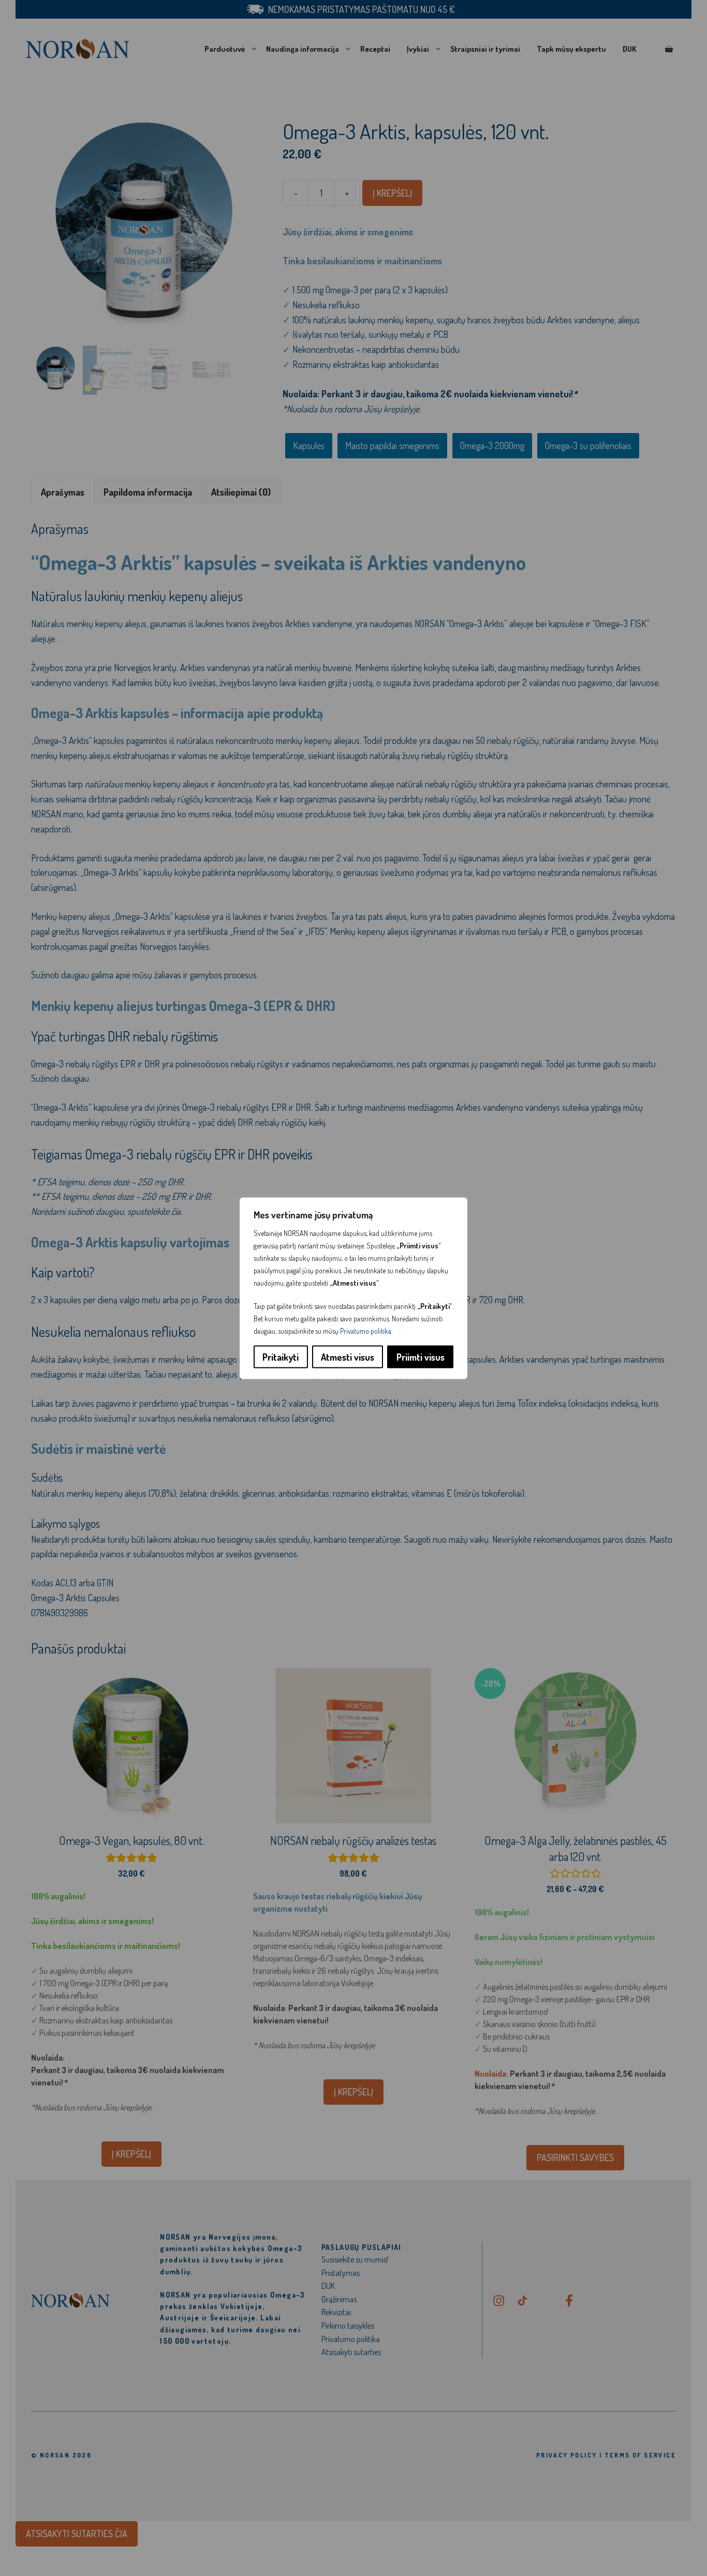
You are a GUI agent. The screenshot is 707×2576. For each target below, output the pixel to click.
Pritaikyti (281, 1357)
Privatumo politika (366, 1330)
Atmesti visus (348, 1357)
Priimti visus (421, 1357)
